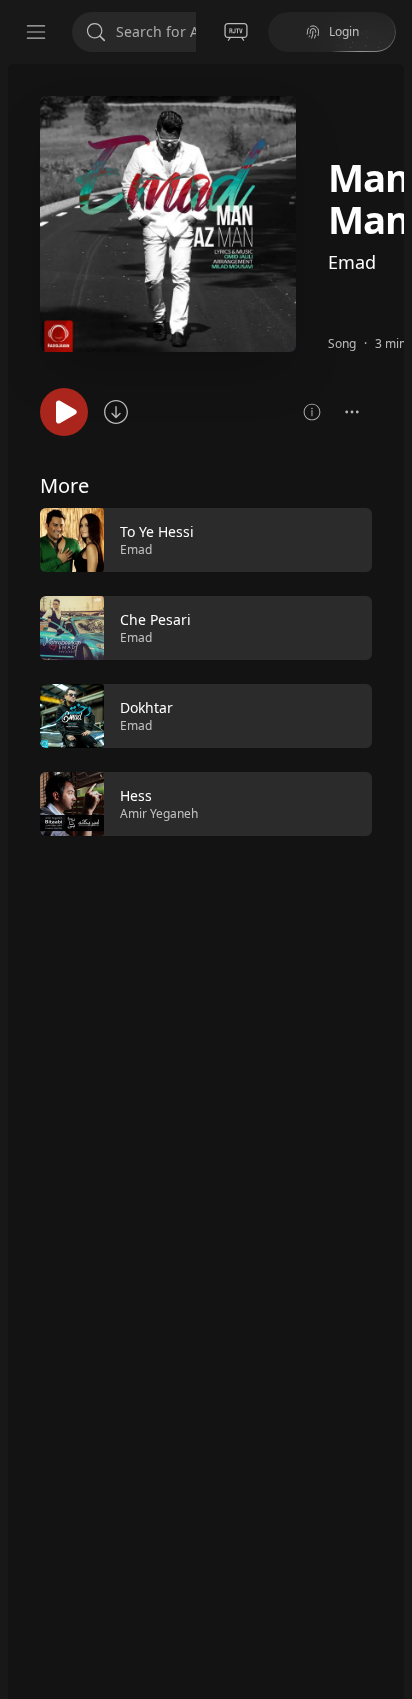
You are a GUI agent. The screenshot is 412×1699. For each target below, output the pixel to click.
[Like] (344, 541)
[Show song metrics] (312, 412)
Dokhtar (146, 707)
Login (344, 31)
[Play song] (64, 412)
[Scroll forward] (390, 670)
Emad (352, 262)
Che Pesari (155, 619)
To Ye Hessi (157, 531)
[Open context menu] (352, 412)
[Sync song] (116, 412)
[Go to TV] (236, 32)
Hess (136, 795)
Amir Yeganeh (159, 813)
